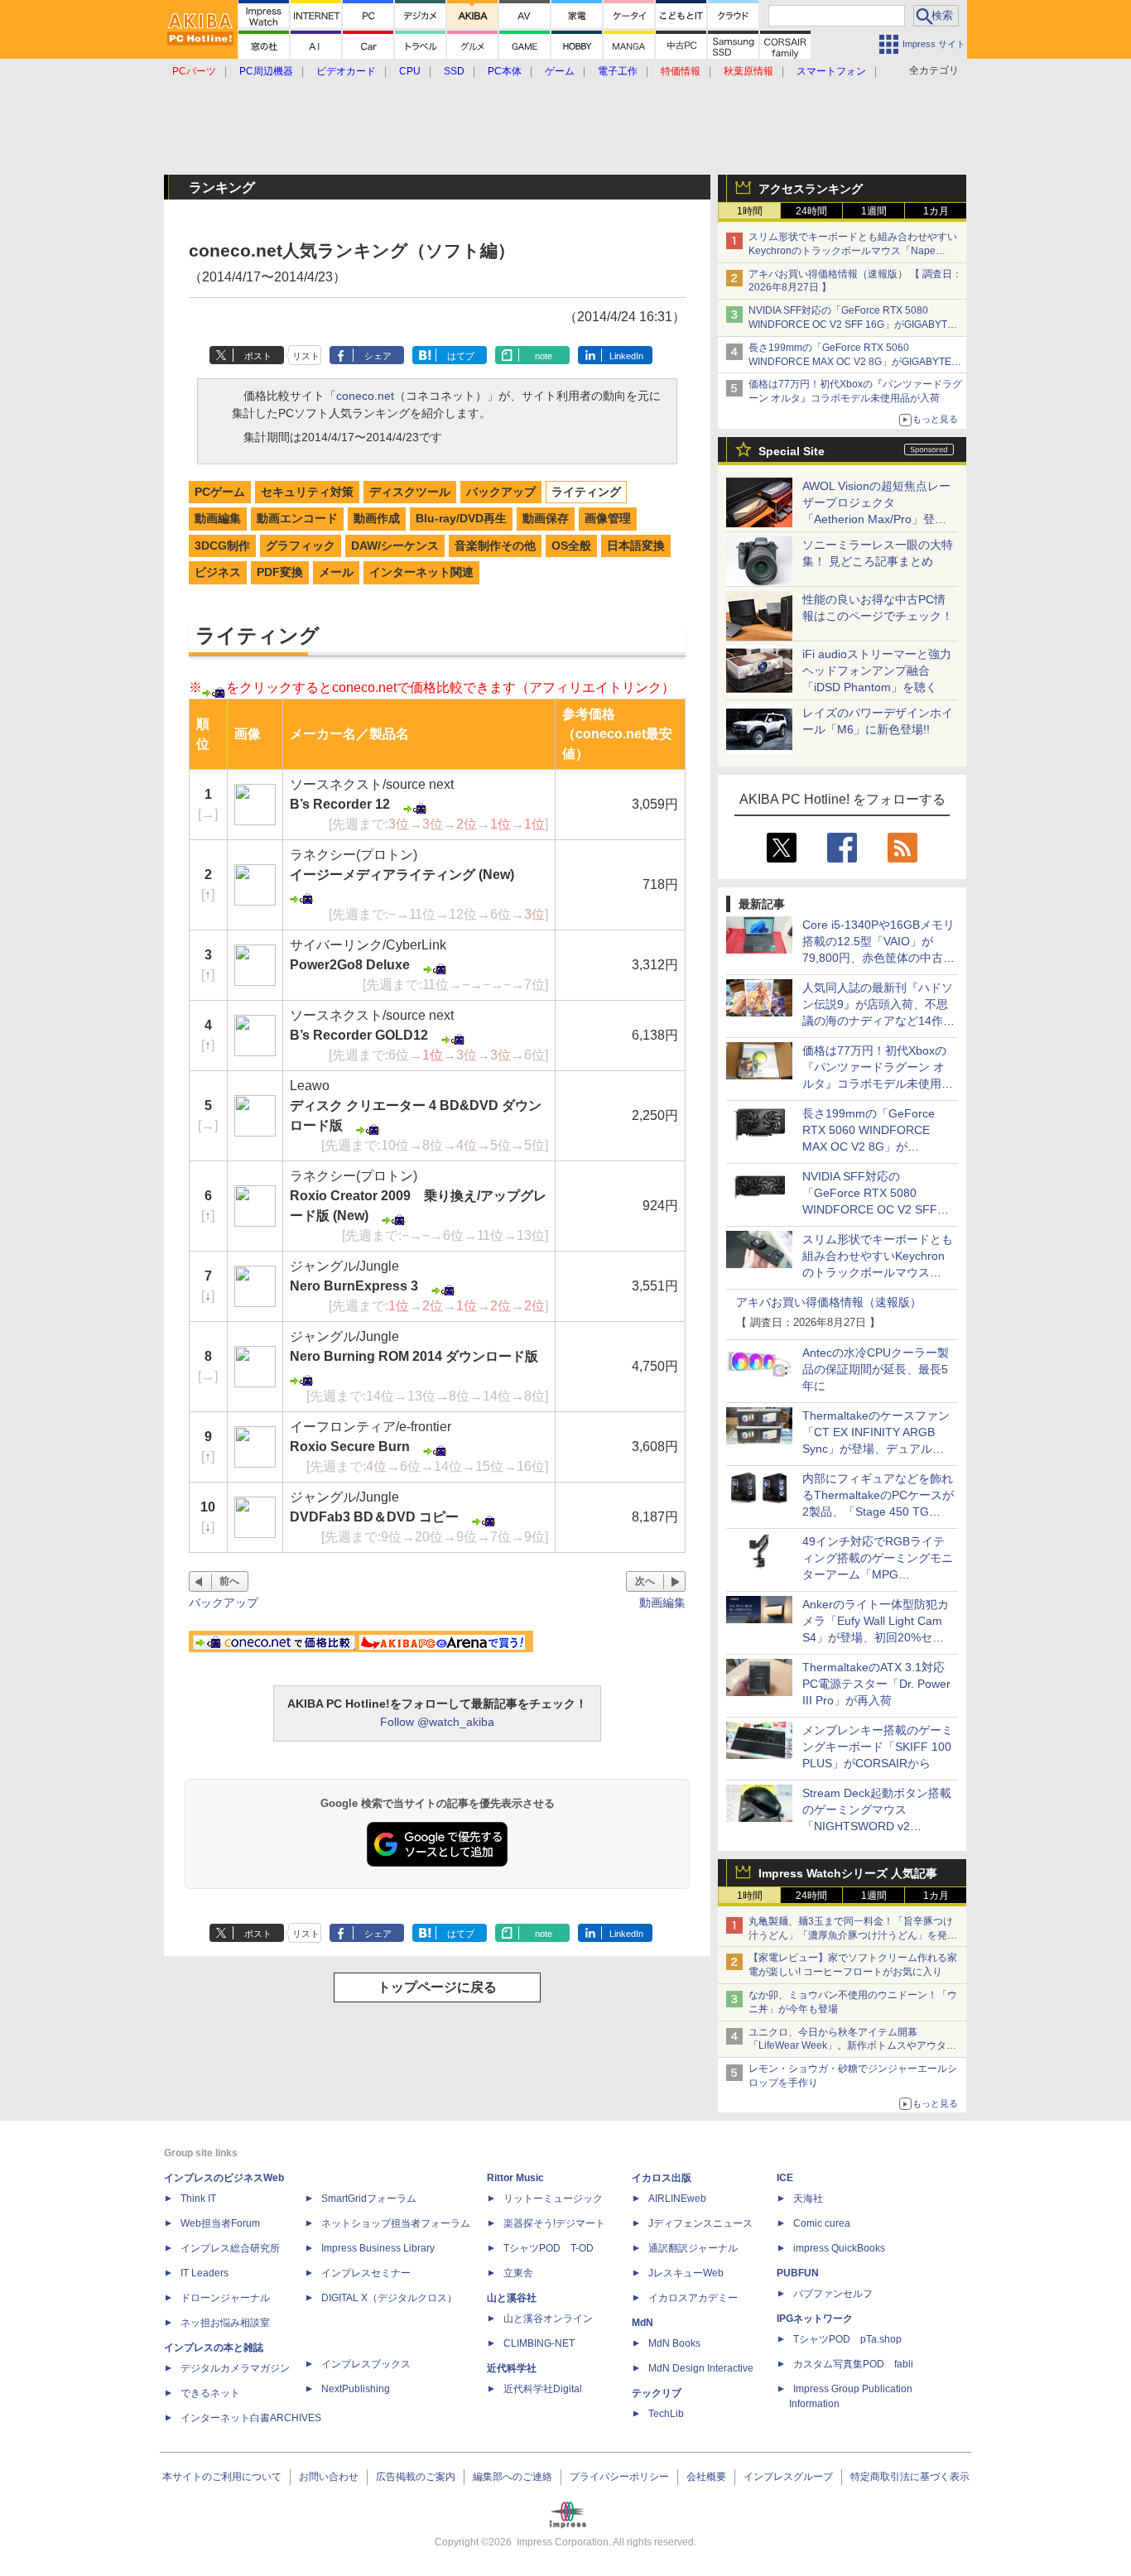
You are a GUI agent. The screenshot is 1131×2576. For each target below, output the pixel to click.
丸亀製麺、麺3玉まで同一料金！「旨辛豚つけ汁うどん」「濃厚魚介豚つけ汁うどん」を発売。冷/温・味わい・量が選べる (851, 1935)
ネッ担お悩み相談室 (225, 2323)
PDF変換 (280, 572)
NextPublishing (356, 2389)
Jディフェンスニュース (700, 2223)
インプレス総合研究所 (230, 2248)
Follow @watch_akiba (437, 1722)
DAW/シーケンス (395, 545)
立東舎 (518, 2273)
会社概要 (706, 2477)
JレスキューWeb (686, 2273)
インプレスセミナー (366, 2273)
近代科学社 (512, 2368)
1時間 (750, 211)
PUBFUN (798, 2273)
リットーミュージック (553, 2199)
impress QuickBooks (839, 2248)
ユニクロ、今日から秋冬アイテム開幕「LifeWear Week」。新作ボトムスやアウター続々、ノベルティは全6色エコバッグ (852, 2046)
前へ (229, 1581)
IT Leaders (205, 2273)
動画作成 (377, 518)
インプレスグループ (788, 2477)
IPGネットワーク (815, 2319)
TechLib (666, 2414)
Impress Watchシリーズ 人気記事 (848, 1873)
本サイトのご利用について (222, 2477)
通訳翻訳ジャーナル (693, 2248)
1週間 (874, 211)
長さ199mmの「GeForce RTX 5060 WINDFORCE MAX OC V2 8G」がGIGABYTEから (855, 362)
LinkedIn (626, 356)
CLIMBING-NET (539, 2343)
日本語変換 (636, 545)
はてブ (461, 356)
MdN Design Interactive (701, 2368)
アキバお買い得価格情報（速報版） (829, 1302)
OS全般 (571, 545)
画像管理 (608, 518)
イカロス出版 (662, 2178)
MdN (643, 2323)
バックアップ (501, 492)
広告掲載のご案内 (416, 2477)
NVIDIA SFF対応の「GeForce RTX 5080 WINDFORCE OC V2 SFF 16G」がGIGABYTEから (851, 324)
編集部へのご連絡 (513, 2477)
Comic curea (822, 2223)
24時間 (811, 211)
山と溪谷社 (512, 2298)
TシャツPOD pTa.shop (847, 2339)
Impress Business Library (378, 2248)
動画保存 (546, 518)
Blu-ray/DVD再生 (461, 518)
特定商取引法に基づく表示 (910, 2477)
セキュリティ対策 (307, 492)
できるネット (210, 2393)
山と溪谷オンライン (548, 2319)
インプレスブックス (366, 2364)
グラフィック (301, 545)
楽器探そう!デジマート (554, 2223)
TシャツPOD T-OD (549, 2248)
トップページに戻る (437, 1987)
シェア (378, 356)
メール (336, 572)
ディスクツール (410, 492)
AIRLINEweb (677, 2199)
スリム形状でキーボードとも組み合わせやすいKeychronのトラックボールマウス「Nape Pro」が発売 (853, 251)
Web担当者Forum (220, 2223)
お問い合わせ (329, 2477)
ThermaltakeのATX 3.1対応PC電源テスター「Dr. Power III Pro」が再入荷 (876, 1684)
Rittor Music (515, 2178)
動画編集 (218, 518)
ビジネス (218, 572)
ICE (785, 2178)
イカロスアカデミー (693, 2298)
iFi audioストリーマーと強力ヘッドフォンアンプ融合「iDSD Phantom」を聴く (877, 670)
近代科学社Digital (543, 2389)
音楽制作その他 (495, 545)
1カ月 (936, 211)
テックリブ (657, 2393)
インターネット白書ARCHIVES (251, 2418)
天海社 (808, 2199)
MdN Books (674, 2343)
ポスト (258, 356)
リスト (306, 356)
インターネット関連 (421, 572)
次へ (645, 1581)
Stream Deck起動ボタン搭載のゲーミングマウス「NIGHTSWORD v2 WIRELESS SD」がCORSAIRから (877, 1826)
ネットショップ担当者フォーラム (396, 2223)
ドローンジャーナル (225, 2298)
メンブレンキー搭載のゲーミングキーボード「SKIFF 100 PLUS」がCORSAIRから (878, 1747)
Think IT (198, 2199)
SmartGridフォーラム (369, 2199)
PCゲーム (220, 492)
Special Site (792, 451)
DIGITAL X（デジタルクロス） (389, 2298)
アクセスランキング (811, 189)
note (544, 356)
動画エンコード (297, 518)
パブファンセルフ (833, 2294)
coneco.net (365, 396)
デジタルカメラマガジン (235, 2368)
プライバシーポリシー (619, 2477)
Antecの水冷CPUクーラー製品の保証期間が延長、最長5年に (876, 1369)
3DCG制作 (222, 545)
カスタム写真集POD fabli (853, 2364)
